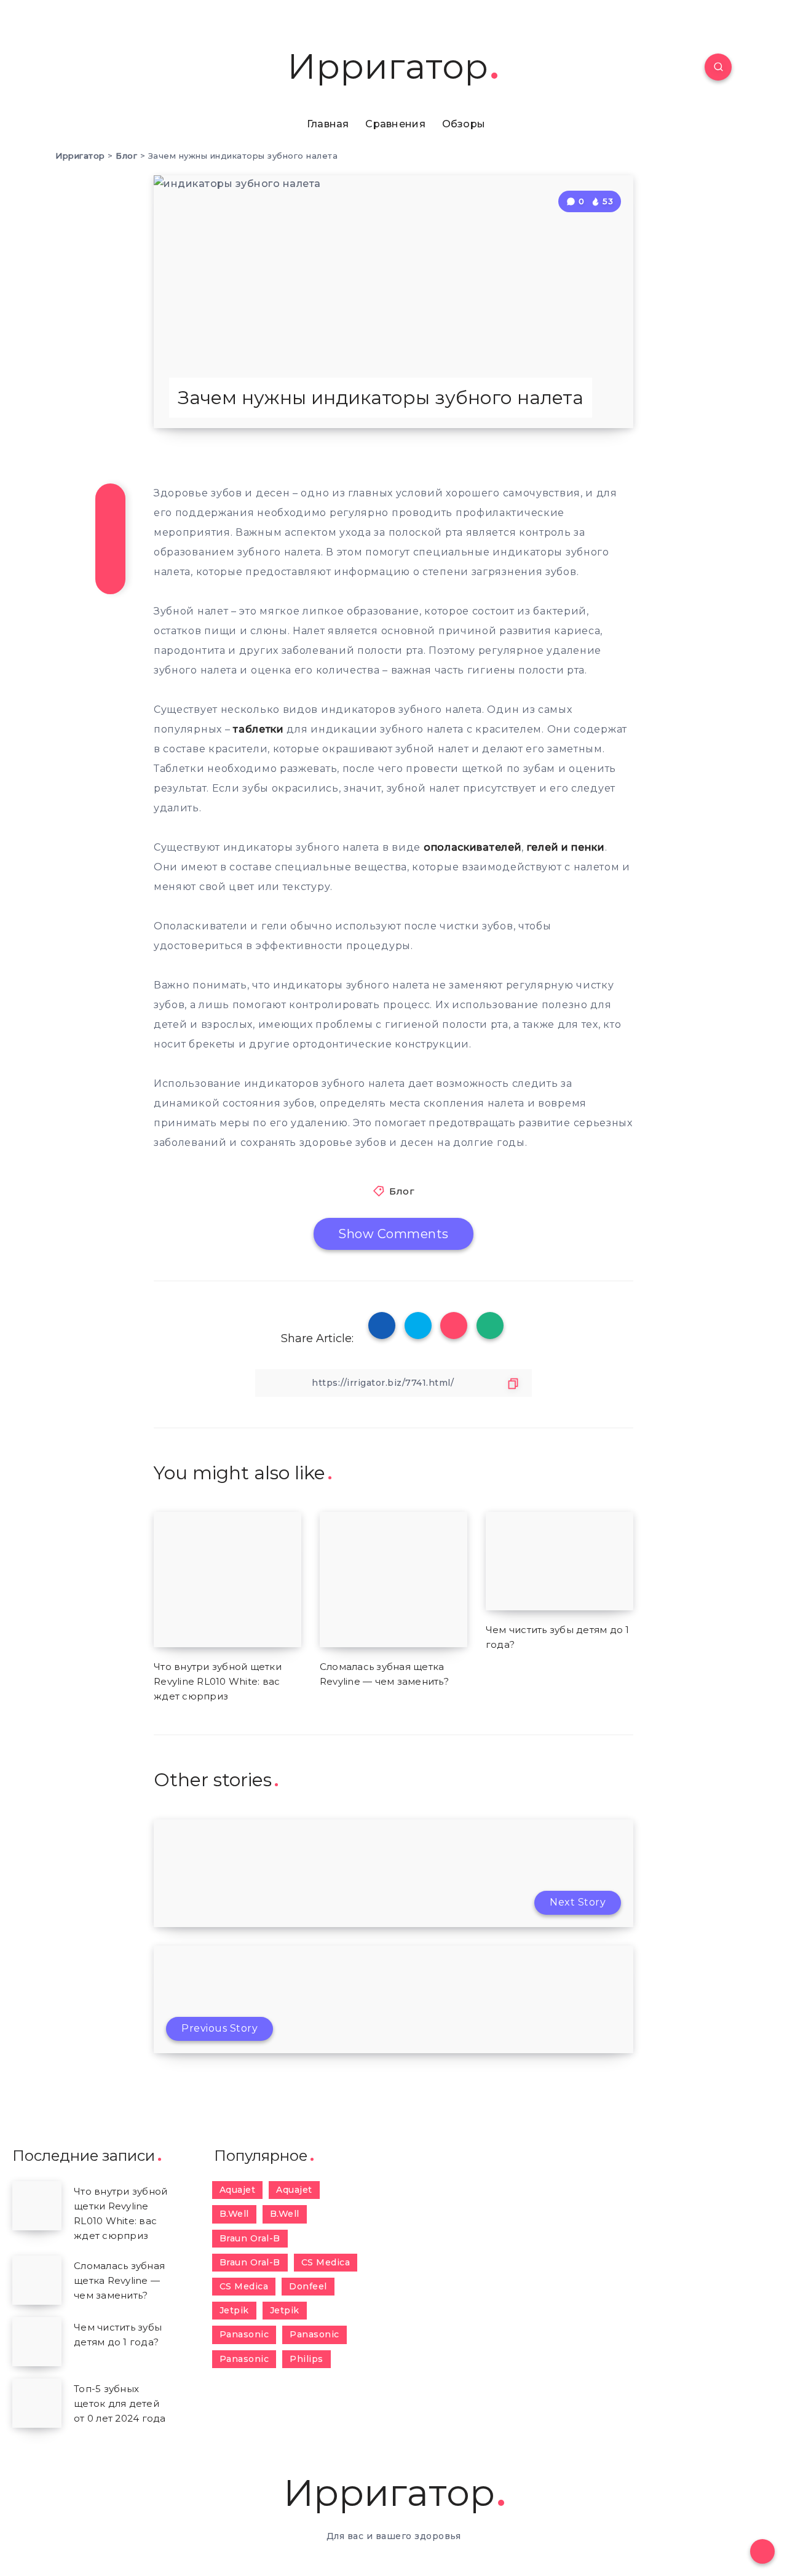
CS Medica (326, 2262)
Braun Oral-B (250, 2238)
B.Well (234, 2214)
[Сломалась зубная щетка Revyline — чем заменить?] (37, 2280)
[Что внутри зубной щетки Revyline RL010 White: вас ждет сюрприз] (37, 2206)
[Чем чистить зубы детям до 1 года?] (37, 2342)
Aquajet (238, 2190)
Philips (306, 2359)
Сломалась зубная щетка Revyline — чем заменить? (119, 2280)
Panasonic (244, 2334)
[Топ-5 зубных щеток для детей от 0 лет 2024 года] (37, 2403)
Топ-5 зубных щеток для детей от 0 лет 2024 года (120, 2403)
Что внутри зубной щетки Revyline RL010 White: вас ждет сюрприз (218, 1681)
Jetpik (234, 2310)
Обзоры (464, 124)
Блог (402, 1191)
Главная (328, 124)
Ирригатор (388, 67)
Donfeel (308, 2286)
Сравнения (395, 124)
